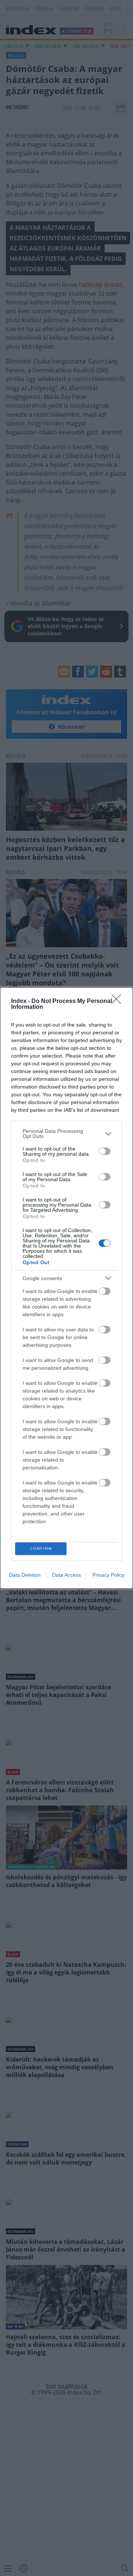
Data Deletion (25, 1575)
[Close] (119, 1001)
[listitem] (66, 1134)
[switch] (105, 1151)
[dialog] (66, 1288)
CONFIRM (41, 1549)
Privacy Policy (108, 1575)
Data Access (66, 1575)
